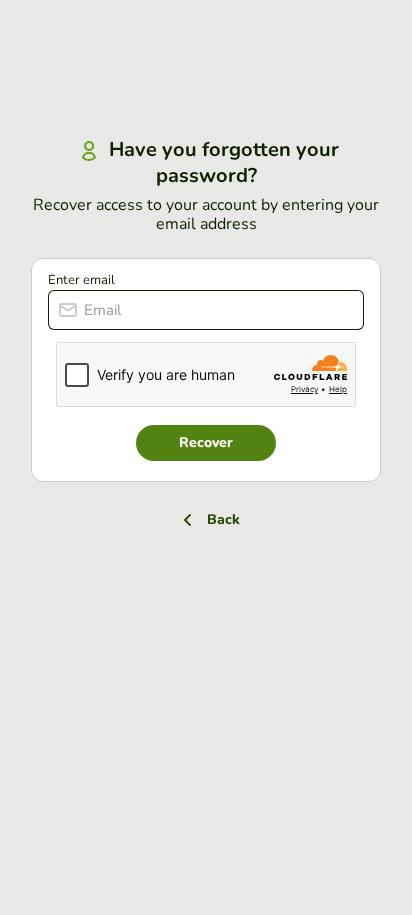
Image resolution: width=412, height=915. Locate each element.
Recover (206, 442)
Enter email (81, 280)
